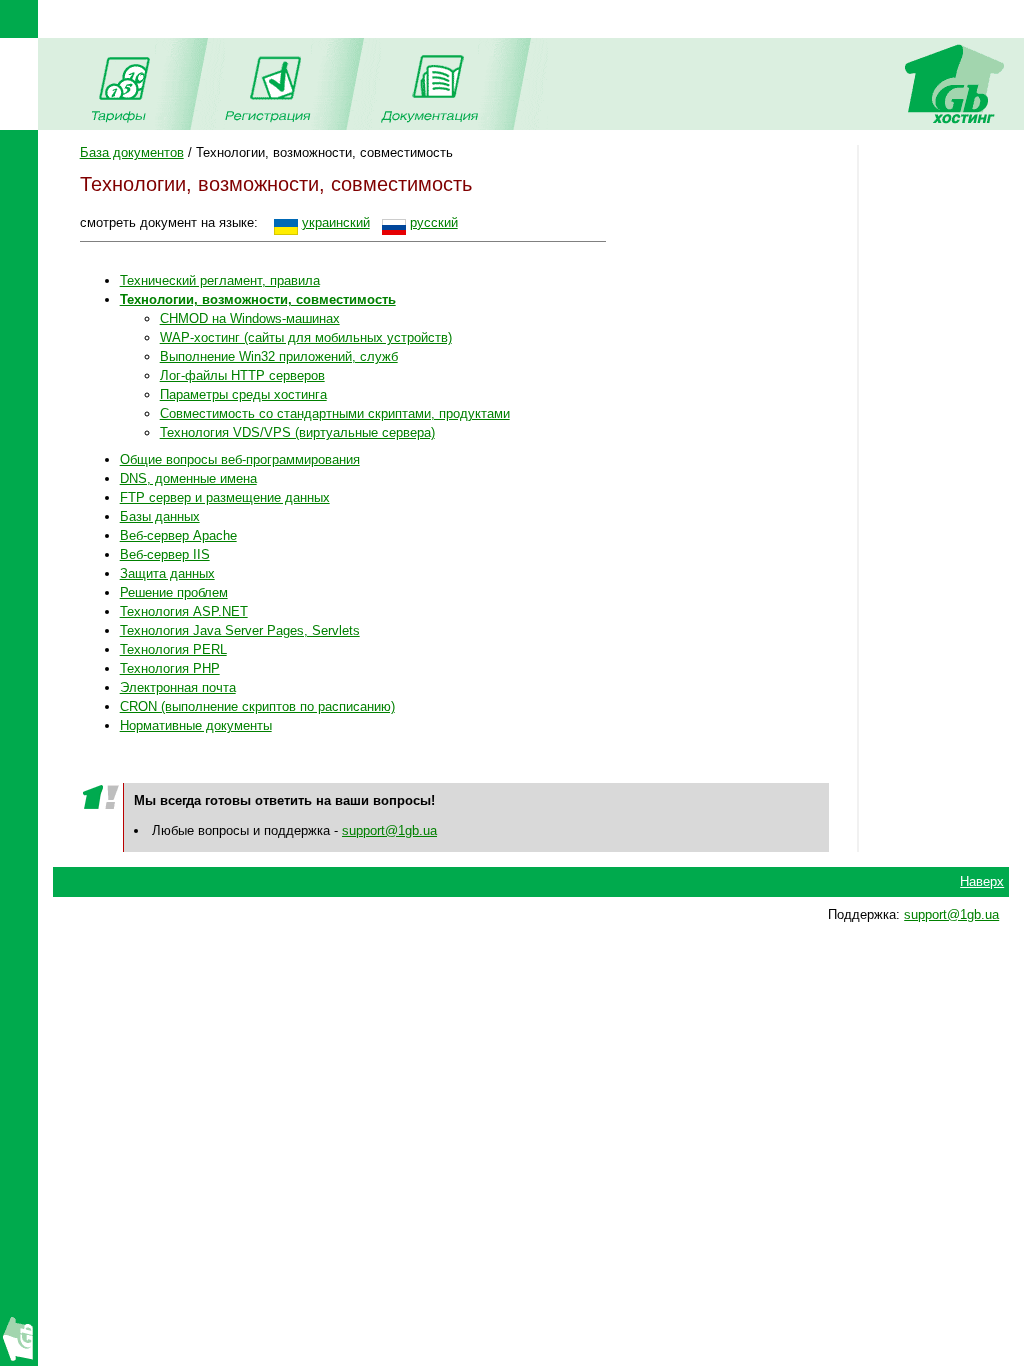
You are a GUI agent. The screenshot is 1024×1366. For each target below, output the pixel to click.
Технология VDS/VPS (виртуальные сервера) (297, 432)
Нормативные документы (196, 725)
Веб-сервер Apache (178, 535)
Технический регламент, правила (220, 280)
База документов (132, 152)
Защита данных (167, 573)
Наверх (982, 881)
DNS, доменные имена (188, 478)
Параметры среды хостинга (243, 394)
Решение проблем (174, 592)
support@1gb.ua (389, 830)
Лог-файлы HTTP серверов (242, 375)
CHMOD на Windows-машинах (250, 318)
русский (434, 222)
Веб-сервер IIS (165, 554)
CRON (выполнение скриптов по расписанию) (257, 706)
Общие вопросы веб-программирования (240, 459)
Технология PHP (170, 668)
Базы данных (160, 516)
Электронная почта (178, 687)
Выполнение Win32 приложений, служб (279, 356)
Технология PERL (173, 649)
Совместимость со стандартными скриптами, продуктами (335, 413)
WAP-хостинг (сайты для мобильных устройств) (306, 337)
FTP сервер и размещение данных (225, 497)
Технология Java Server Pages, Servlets (240, 630)
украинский (336, 222)
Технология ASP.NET (184, 611)
